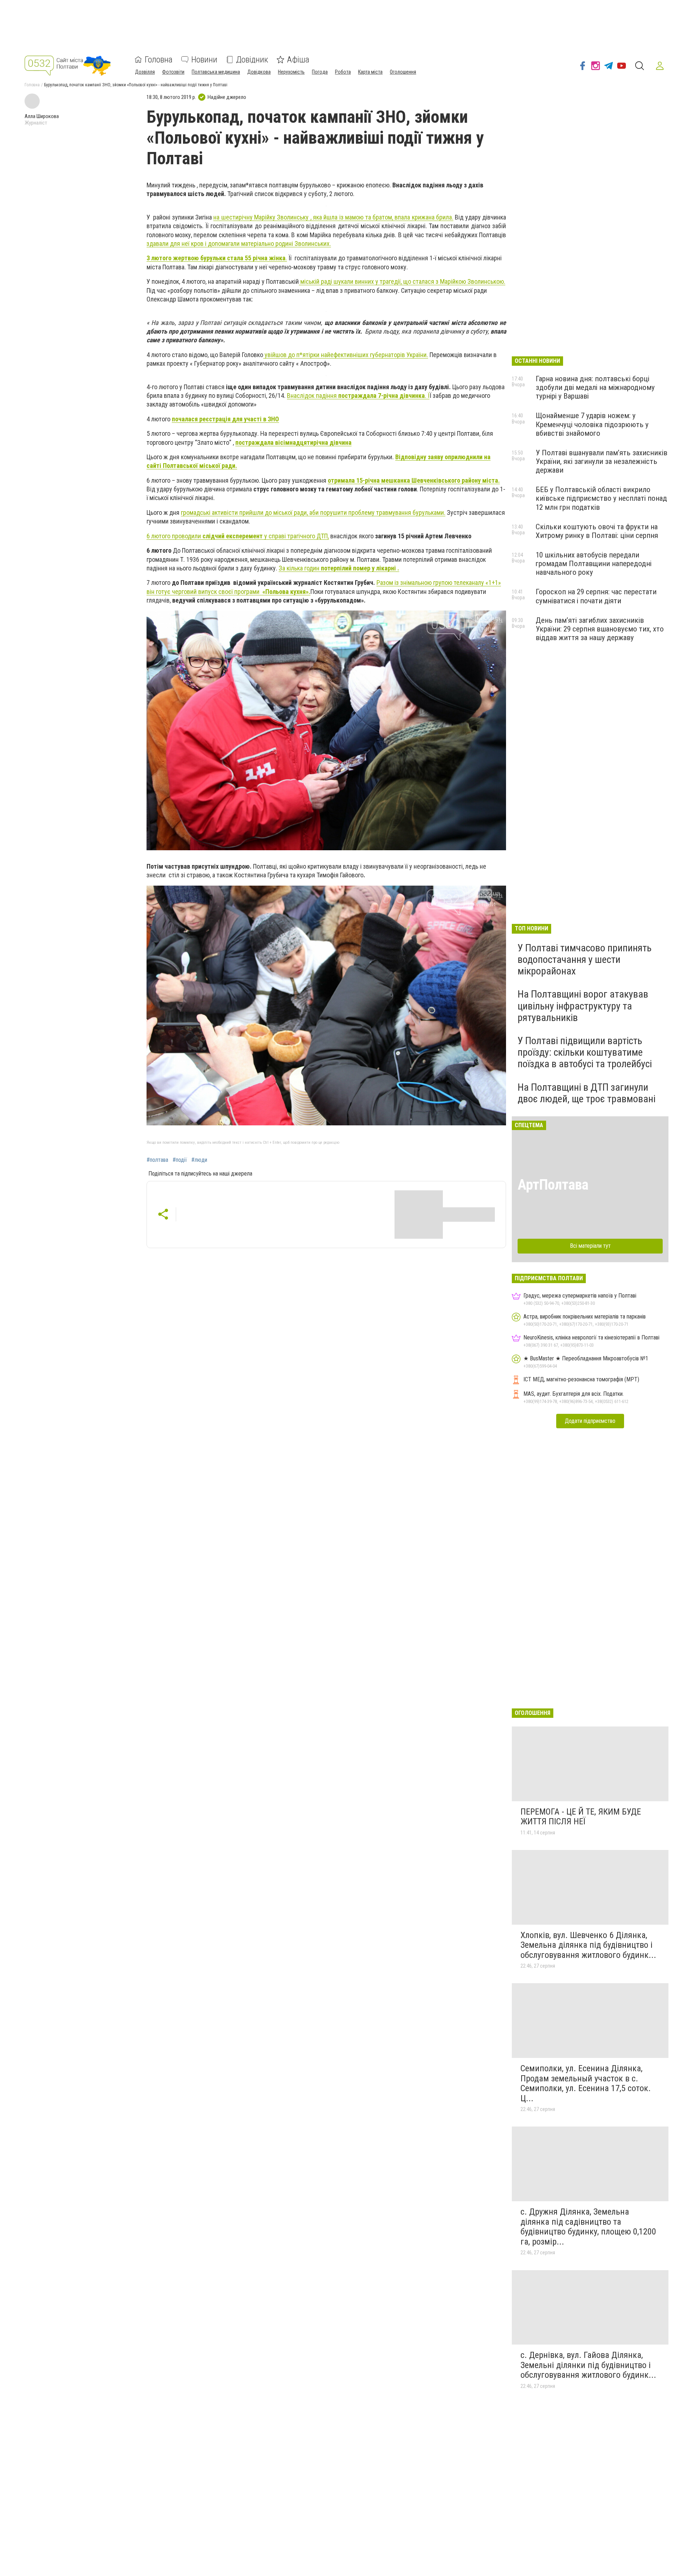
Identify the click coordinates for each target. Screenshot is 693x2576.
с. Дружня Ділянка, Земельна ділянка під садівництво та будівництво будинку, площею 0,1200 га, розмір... (588, 2227)
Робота (343, 72)
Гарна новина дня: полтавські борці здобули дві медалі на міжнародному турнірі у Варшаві (595, 387)
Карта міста (370, 72)
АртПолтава (553, 1185)
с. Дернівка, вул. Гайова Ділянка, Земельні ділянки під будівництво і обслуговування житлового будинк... (588, 2365)
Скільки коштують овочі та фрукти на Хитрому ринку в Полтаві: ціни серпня (597, 531)
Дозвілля (145, 72)
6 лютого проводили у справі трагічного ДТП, (238, 536)
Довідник (252, 60)
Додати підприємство (590, 1421)
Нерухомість (291, 72)
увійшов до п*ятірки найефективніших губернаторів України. (346, 355)
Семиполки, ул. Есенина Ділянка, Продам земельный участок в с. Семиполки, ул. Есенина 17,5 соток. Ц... (586, 2083)
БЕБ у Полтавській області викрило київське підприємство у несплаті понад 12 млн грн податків (601, 498)
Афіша (298, 60)
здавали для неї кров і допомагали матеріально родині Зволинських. (239, 244)
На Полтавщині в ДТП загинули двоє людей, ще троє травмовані (587, 1093)
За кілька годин (339, 568)
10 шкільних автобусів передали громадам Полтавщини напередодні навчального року (594, 564)
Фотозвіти (173, 72)
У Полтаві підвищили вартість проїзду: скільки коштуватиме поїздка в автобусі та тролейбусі (585, 1052)
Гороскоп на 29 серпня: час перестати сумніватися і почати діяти (596, 596)
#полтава (157, 1160)
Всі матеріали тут (590, 1246)
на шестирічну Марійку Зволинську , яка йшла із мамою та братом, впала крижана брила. (333, 217)
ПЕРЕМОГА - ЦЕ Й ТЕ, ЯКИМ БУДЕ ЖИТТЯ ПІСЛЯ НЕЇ (581, 1817)
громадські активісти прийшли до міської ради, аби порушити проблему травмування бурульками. (313, 512)
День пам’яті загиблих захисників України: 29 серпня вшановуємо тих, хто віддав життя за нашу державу (600, 629)
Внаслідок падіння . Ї (358, 396)
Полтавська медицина (216, 72)
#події (180, 1160)
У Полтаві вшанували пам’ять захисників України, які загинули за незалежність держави (602, 461)
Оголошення (403, 72)
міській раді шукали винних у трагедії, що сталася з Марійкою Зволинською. (402, 281)
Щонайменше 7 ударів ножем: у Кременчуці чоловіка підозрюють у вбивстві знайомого (592, 424)
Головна (159, 60)
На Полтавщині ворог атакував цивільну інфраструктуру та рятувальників (583, 1006)
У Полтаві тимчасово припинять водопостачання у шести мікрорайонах (585, 959)
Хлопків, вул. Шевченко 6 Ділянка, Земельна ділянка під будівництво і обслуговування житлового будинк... (588, 1945)
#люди (199, 1160)
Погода (320, 72)
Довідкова (259, 72)
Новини (204, 60)
